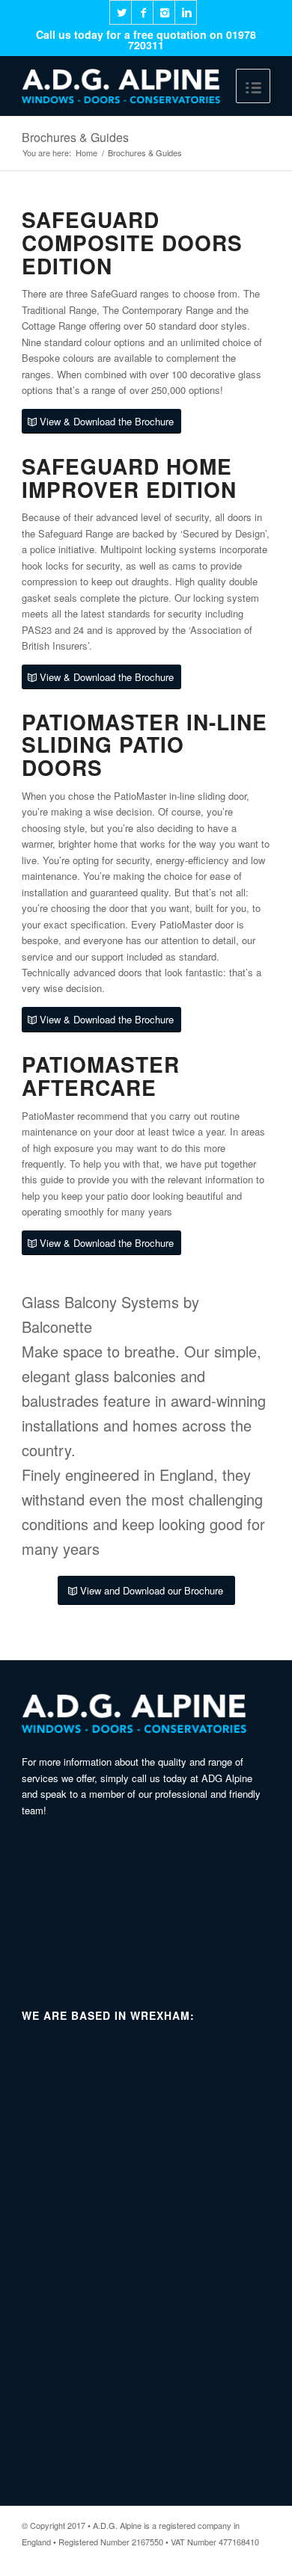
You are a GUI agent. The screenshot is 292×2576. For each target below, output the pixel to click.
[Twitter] (121, 12)
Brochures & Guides (75, 137)
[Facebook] (142, 12)
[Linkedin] (186, 12)
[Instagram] (164, 12)
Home (86, 153)
